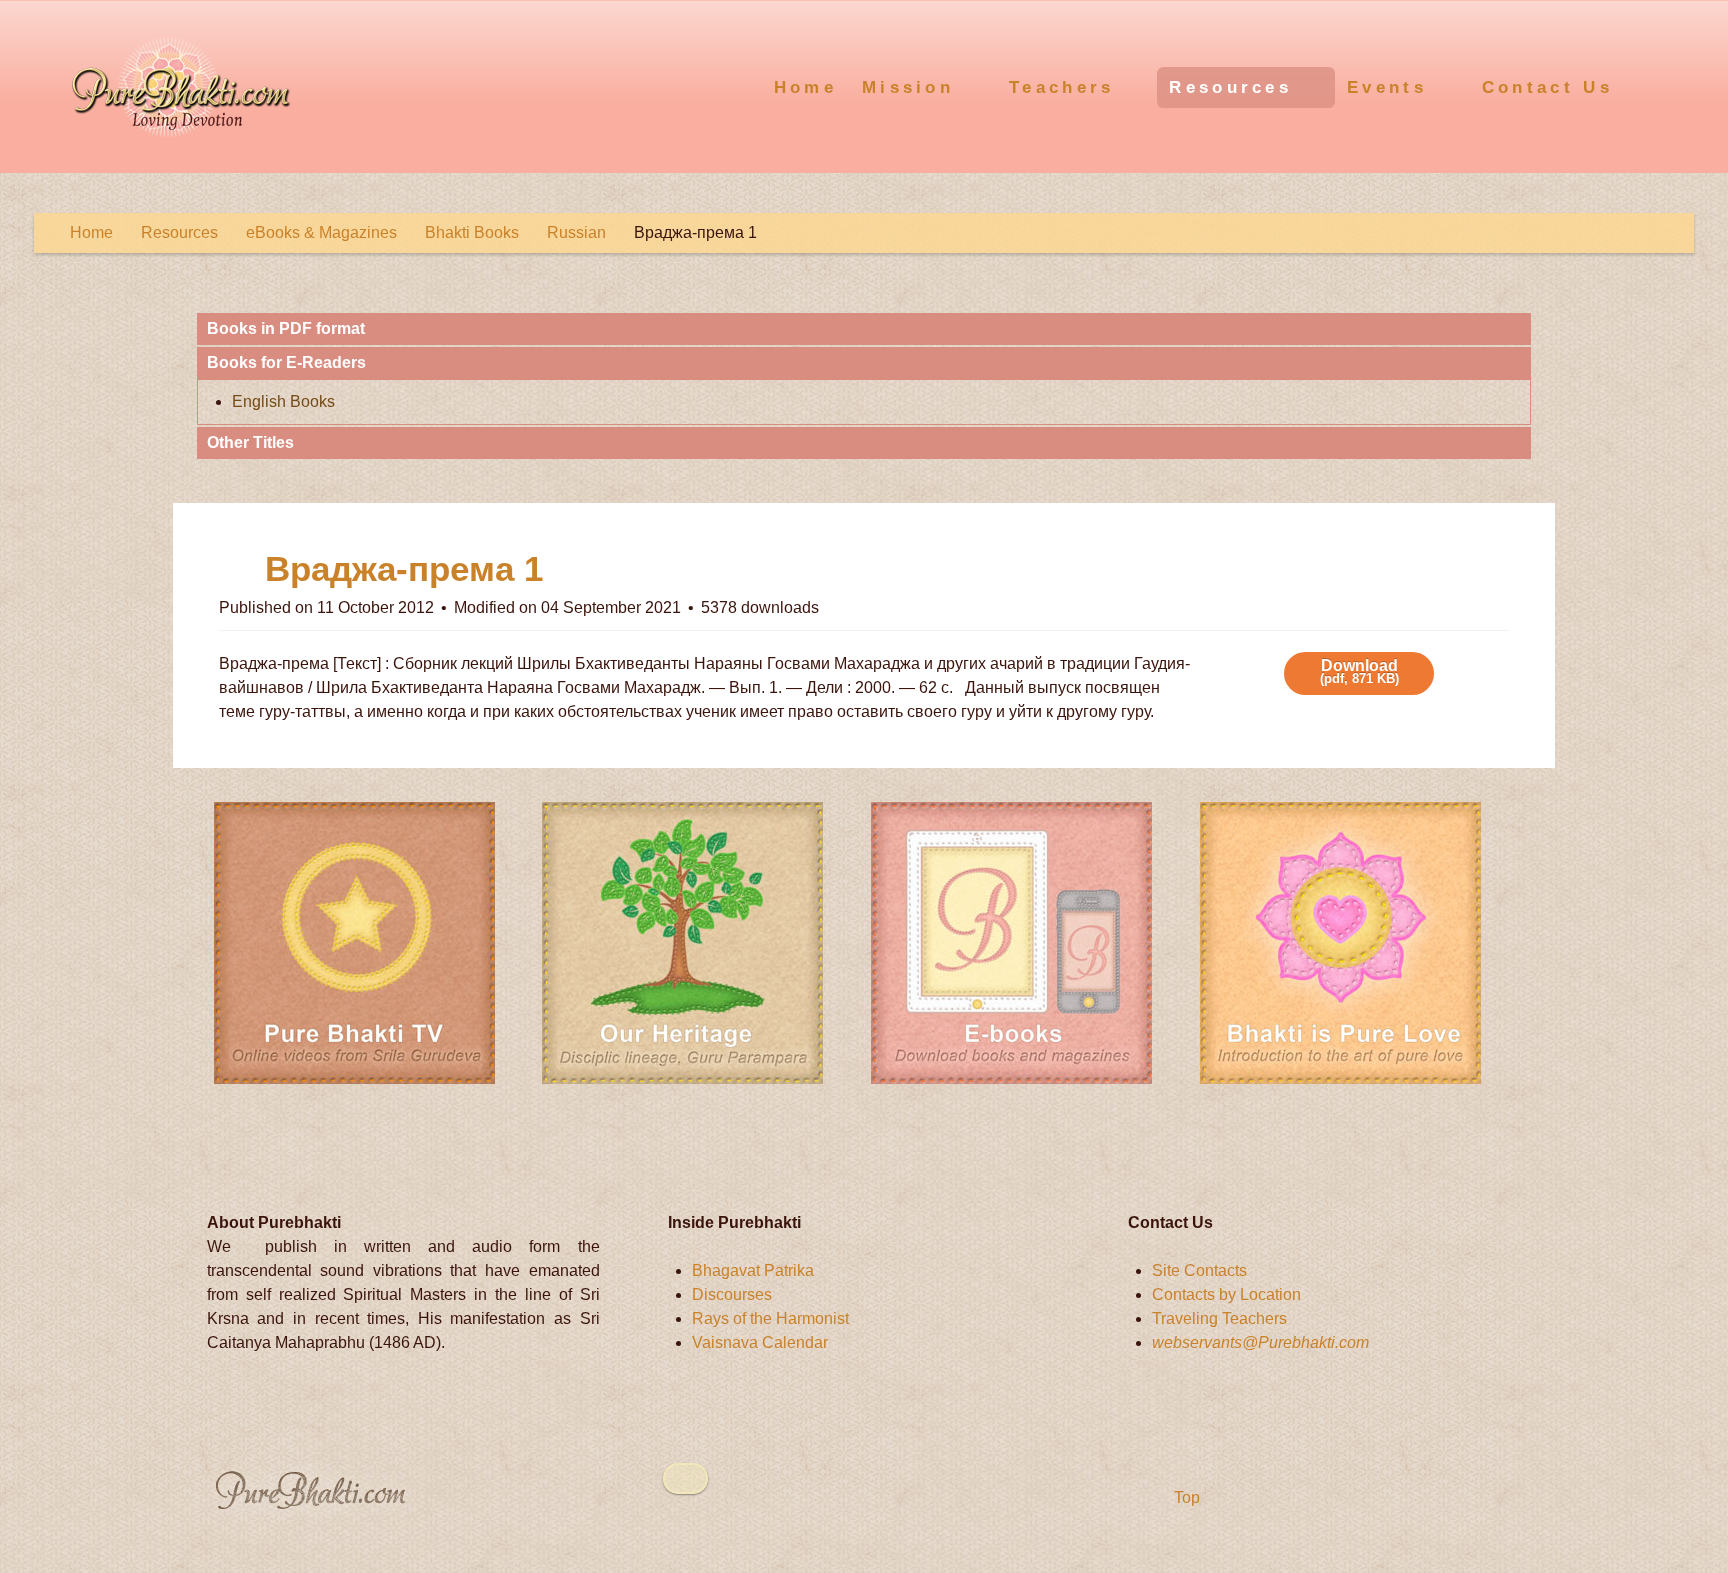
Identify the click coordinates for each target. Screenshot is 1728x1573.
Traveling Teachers (1219, 1318)
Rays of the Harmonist (770, 1318)
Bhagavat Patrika (753, 1270)
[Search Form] (1675, 85)
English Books (283, 401)
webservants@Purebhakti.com (1260, 1342)
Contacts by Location (1226, 1294)
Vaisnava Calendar (760, 1342)
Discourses (732, 1294)
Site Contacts (1199, 1270)
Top (1185, 1497)
